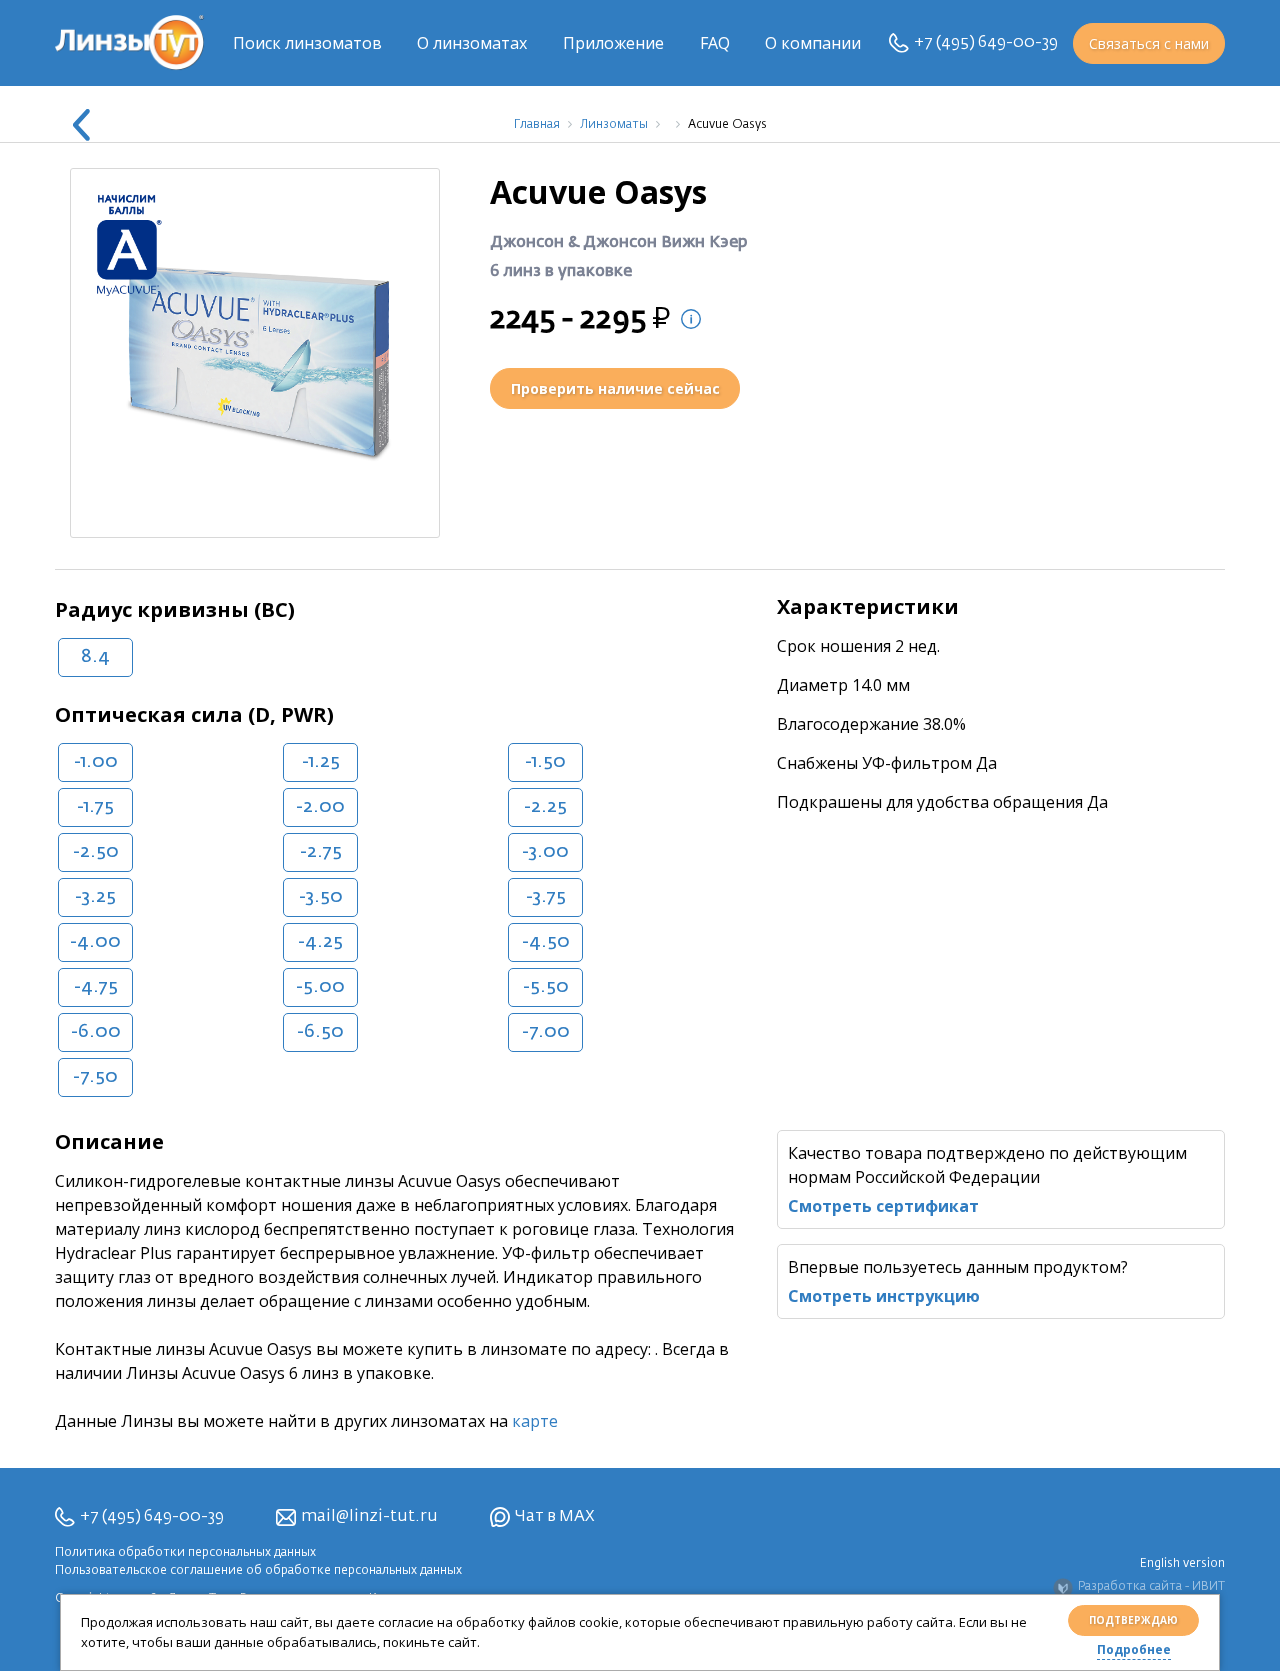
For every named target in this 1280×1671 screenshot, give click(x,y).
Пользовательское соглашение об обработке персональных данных (258, 1571)
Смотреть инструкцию (884, 1296)
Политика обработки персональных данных (185, 1553)
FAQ (715, 43)
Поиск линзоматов (307, 43)
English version (1182, 1564)
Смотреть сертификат (883, 1206)
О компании (813, 43)
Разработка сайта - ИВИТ (1151, 1587)
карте (535, 1421)
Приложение (613, 43)
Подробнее (1134, 1649)
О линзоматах (472, 43)
